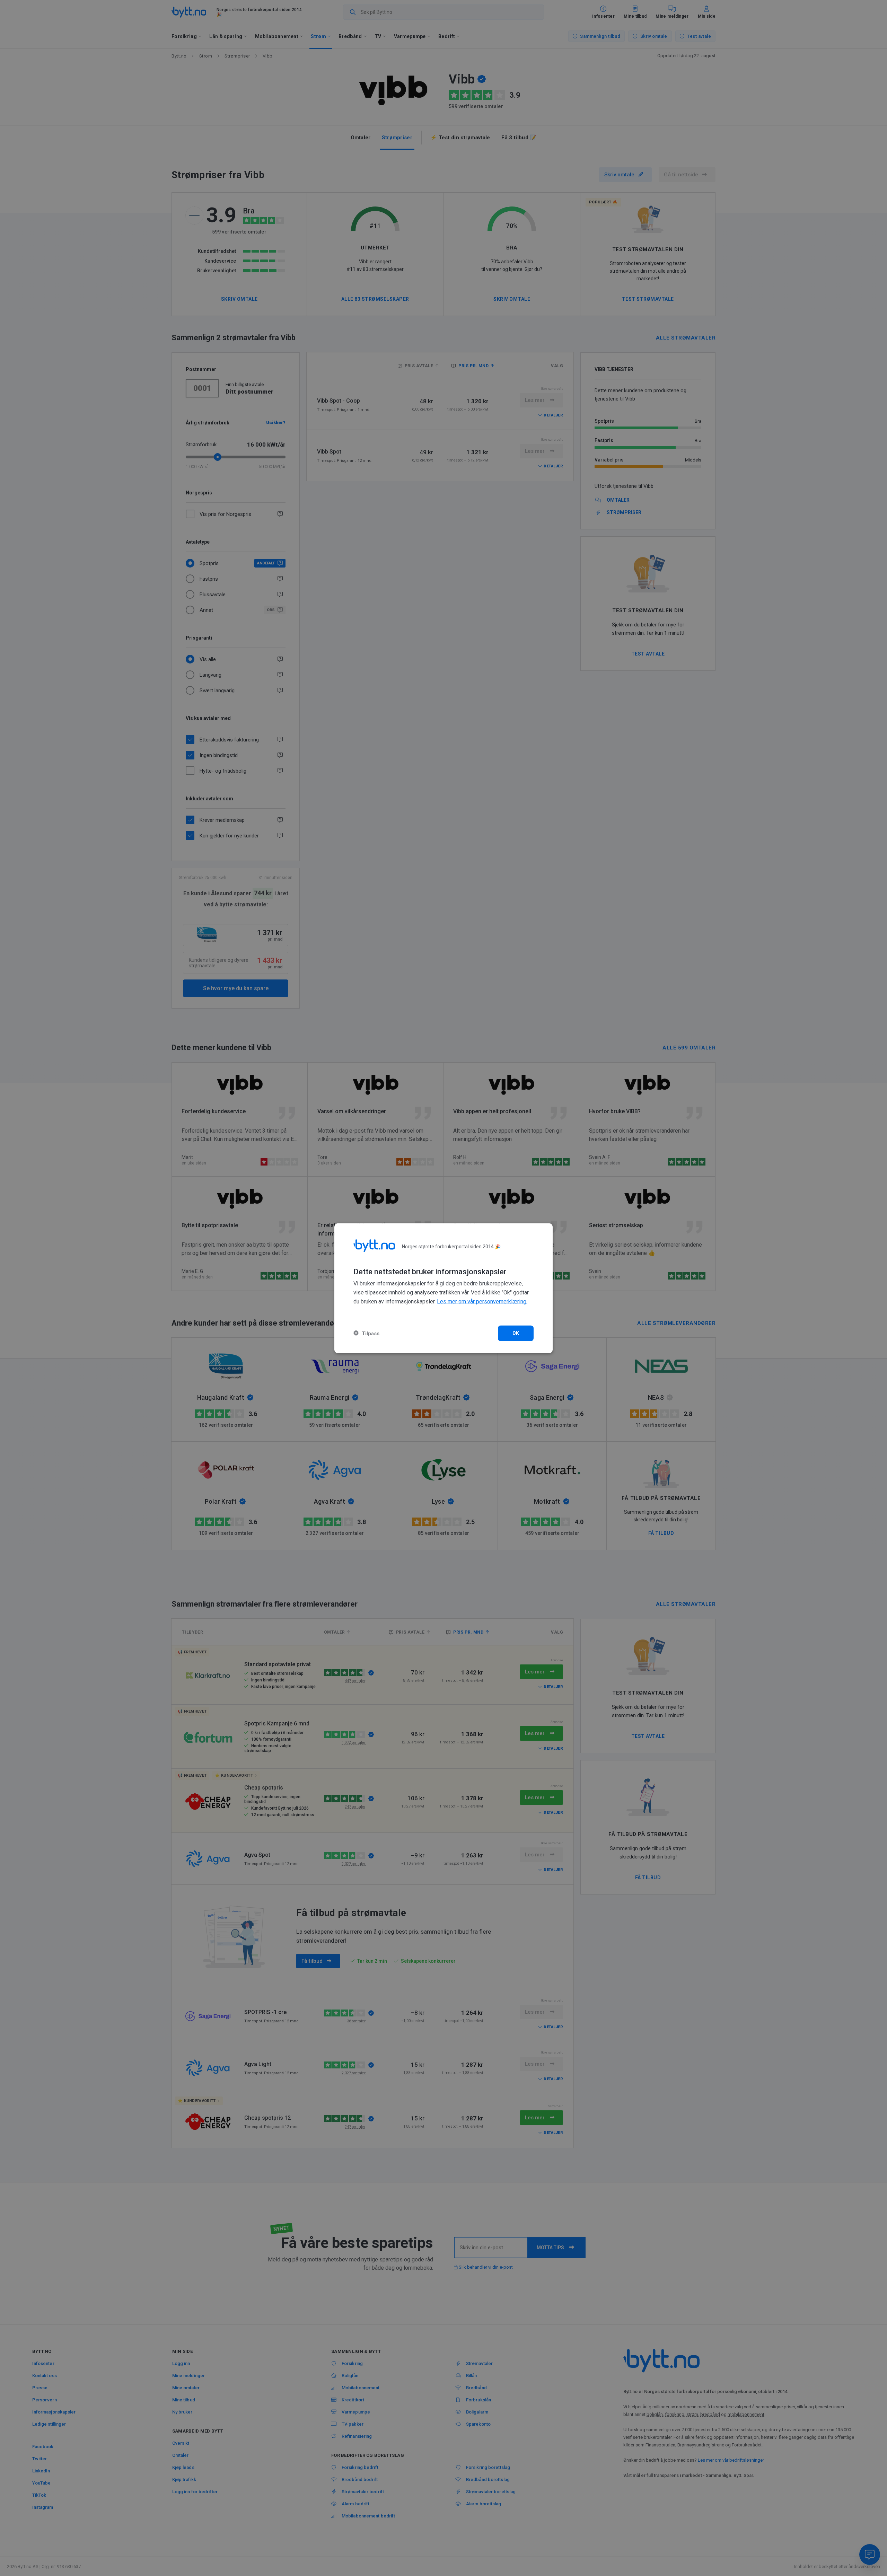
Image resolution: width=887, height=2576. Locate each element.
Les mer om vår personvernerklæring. (482, 1302)
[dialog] (443, 1288)
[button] (366, 1333)
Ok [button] (516, 1333)
